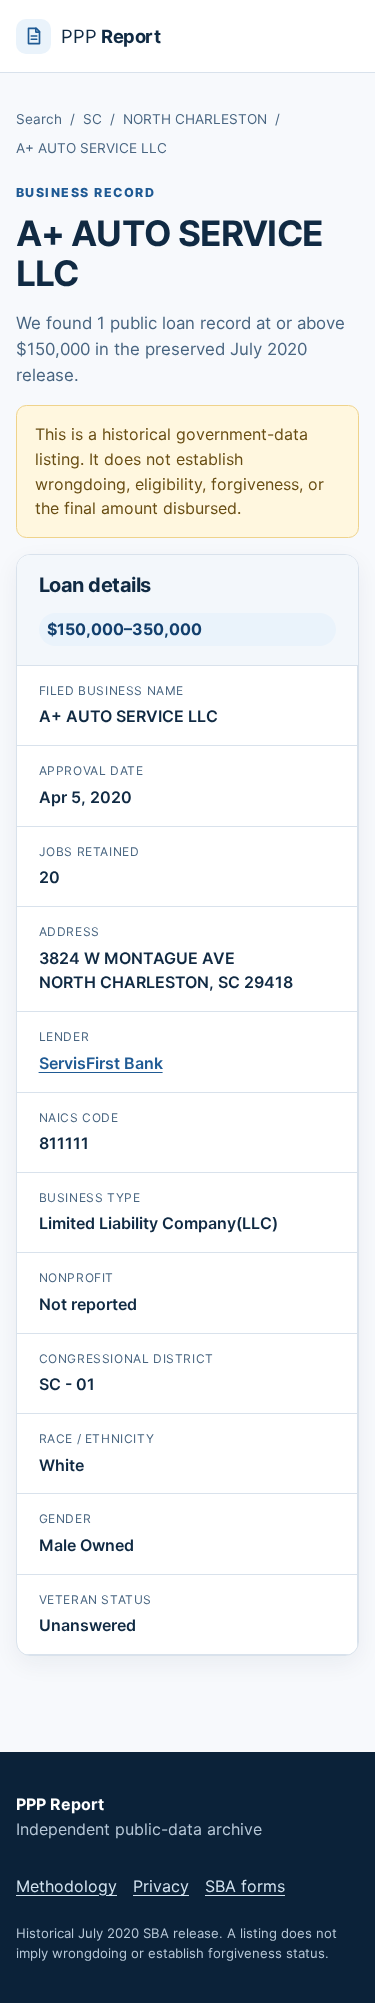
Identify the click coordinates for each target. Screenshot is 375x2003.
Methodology (66, 1886)
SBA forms (245, 1886)
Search (39, 119)
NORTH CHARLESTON (195, 119)
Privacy (161, 1886)
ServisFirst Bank (101, 1063)
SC (92, 119)
